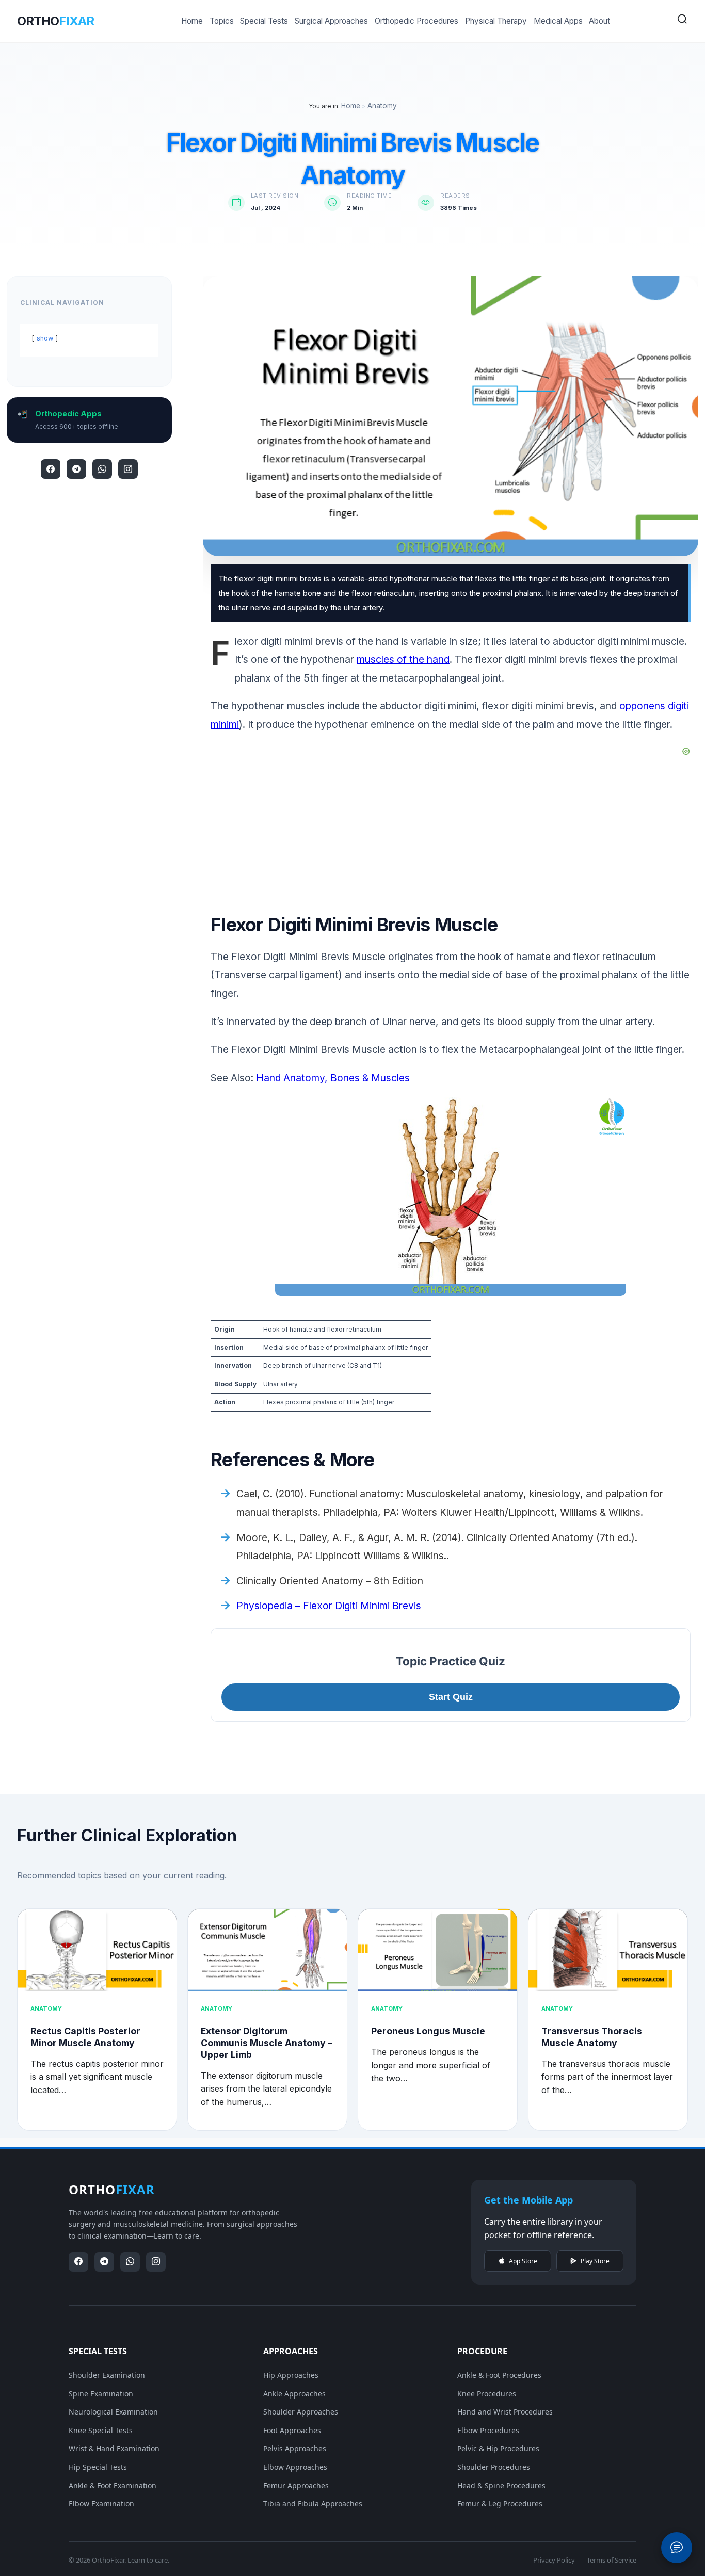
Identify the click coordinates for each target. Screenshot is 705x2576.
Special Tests (264, 21)
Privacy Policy (554, 2560)
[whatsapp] (102, 469)
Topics (222, 21)
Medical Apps (558, 21)
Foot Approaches (292, 2430)
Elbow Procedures (488, 2430)
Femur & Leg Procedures (500, 2504)
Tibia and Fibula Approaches (313, 2504)
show (45, 338)
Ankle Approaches (294, 2394)
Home (192, 21)
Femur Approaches (296, 2485)
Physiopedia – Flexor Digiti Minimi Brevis (329, 1606)
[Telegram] (76, 469)
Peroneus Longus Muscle (428, 2031)
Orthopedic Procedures (416, 21)
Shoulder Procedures (494, 2467)
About (599, 21)
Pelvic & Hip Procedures (498, 2448)
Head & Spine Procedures (501, 2485)
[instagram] (128, 469)
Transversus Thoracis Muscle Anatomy (592, 2037)
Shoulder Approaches (301, 2412)
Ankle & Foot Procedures (499, 2375)
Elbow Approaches (295, 2467)
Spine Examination (101, 2394)
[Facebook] (51, 469)
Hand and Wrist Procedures (505, 2412)
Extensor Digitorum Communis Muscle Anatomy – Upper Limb (267, 2043)
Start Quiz (451, 1697)
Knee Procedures (487, 2394)
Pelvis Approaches (295, 2448)
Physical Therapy (496, 21)
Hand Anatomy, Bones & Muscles (333, 1078)
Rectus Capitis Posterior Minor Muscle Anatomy (85, 2037)
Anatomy (382, 106)
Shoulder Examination (107, 2375)
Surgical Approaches (331, 21)
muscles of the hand (403, 659)
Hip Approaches (291, 2375)
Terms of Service (612, 2560)
